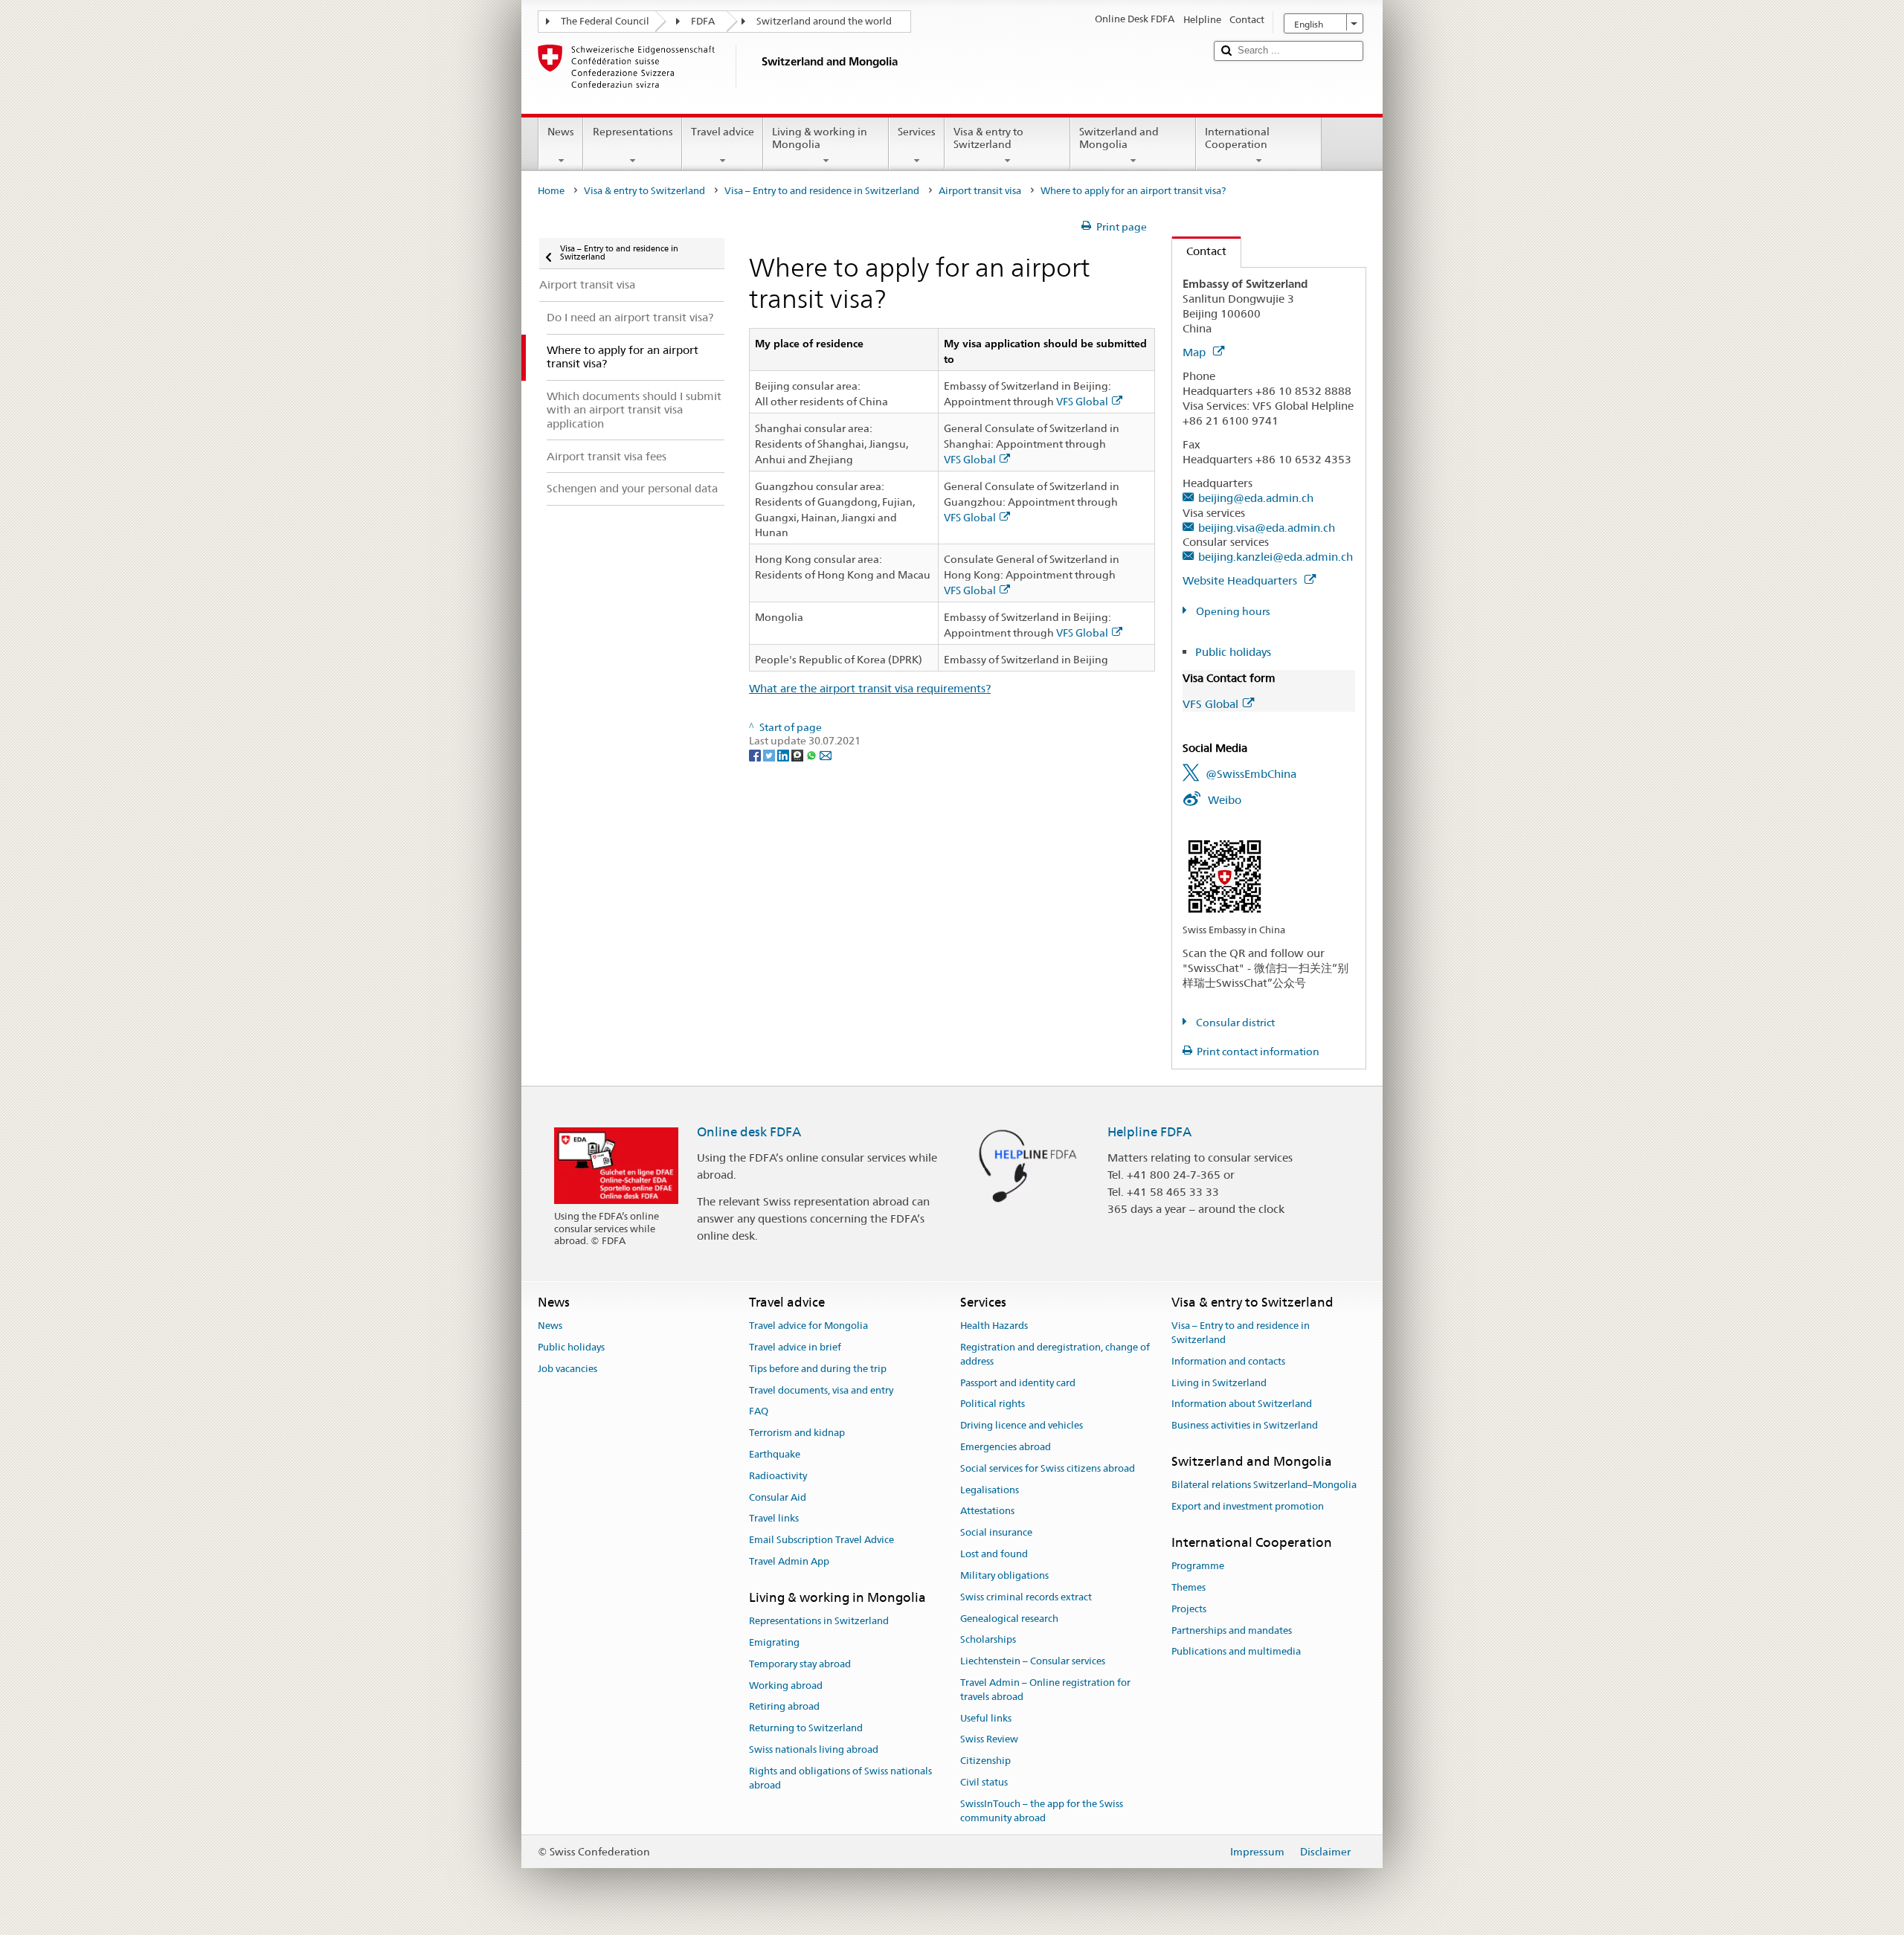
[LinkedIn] (784, 755)
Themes (1189, 1587)
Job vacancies (567, 1369)
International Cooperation (1237, 138)
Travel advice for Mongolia (808, 1326)
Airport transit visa (980, 191)
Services (917, 132)
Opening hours (1232, 611)
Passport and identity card (1018, 1383)
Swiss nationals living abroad (814, 1749)
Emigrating (774, 1642)
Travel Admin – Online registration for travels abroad (1045, 1690)
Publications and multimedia (1236, 1652)
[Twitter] (770, 755)
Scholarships (988, 1640)
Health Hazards (994, 1326)
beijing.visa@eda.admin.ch (1267, 528)
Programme (1198, 1566)
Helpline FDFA (1149, 1132)
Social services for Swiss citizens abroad (1048, 1468)
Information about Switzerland (1242, 1404)
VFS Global (1082, 402)
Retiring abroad (784, 1707)
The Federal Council (605, 21)
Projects (1189, 1609)
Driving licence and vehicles (1022, 1425)
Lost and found (994, 1554)
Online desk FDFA (749, 1132)
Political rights (993, 1404)
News (561, 132)
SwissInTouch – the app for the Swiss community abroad (1042, 1811)
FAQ (759, 1412)
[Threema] (798, 755)
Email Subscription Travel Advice (821, 1540)
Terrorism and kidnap (797, 1433)
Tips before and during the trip (818, 1369)
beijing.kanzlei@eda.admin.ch (1276, 557)
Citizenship (985, 1761)
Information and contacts (1228, 1361)
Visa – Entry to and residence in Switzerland (822, 191)
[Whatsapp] (813, 755)
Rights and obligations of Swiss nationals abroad (840, 1778)
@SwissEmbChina (1251, 774)
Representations (633, 132)
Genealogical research (1009, 1619)
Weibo (1225, 800)
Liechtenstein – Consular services (1033, 1661)
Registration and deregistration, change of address (1055, 1354)
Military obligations (1004, 1575)
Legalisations (990, 1490)
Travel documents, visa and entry (821, 1390)
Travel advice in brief (795, 1347)
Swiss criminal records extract (1026, 1597)
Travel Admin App (789, 1561)
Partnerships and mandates (1232, 1630)
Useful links (986, 1718)
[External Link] (1225, 875)
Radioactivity (778, 1476)
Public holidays (1233, 652)
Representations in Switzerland (819, 1621)
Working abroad (786, 1686)
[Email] (826, 755)
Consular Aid (778, 1497)
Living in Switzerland (1219, 1383)
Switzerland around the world (824, 21)
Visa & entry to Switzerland (988, 138)
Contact (1199, 251)
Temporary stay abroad (800, 1664)
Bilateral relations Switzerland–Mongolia (1264, 1485)
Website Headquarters (1241, 580)
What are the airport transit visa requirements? (870, 688)
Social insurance (996, 1533)
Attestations (987, 1511)
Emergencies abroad (1006, 1447)
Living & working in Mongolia (820, 138)
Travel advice (723, 132)
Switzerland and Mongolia (1119, 138)
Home (551, 191)
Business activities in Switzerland (1245, 1425)
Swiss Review (989, 1740)
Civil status (984, 1782)
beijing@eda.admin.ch (1256, 498)
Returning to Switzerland (806, 1729)
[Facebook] (756, 755)
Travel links (774, 1519)
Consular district (1234, 1023)
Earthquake (775, 1454)
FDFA (703, 21)
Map (1196, 352)
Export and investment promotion (1248, 1506)
